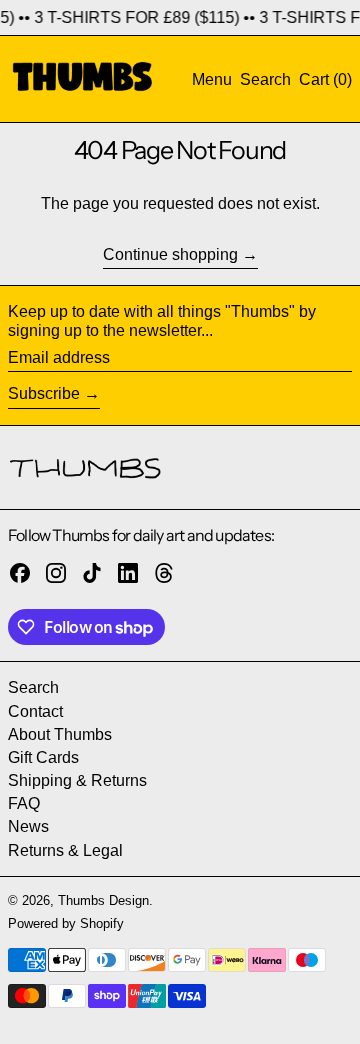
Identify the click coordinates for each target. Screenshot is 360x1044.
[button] (265, 79)
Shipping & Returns (77, 780)
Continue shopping (170, 254)
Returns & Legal (65, 850)
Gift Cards (43, 757)
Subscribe (44, 393)
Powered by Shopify (66, 923)
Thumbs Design (103, 900)
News (28, 826)
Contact (35, 711)
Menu (212, 79)
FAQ (24, 803)
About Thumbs (60, 734)
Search (33, 687)
